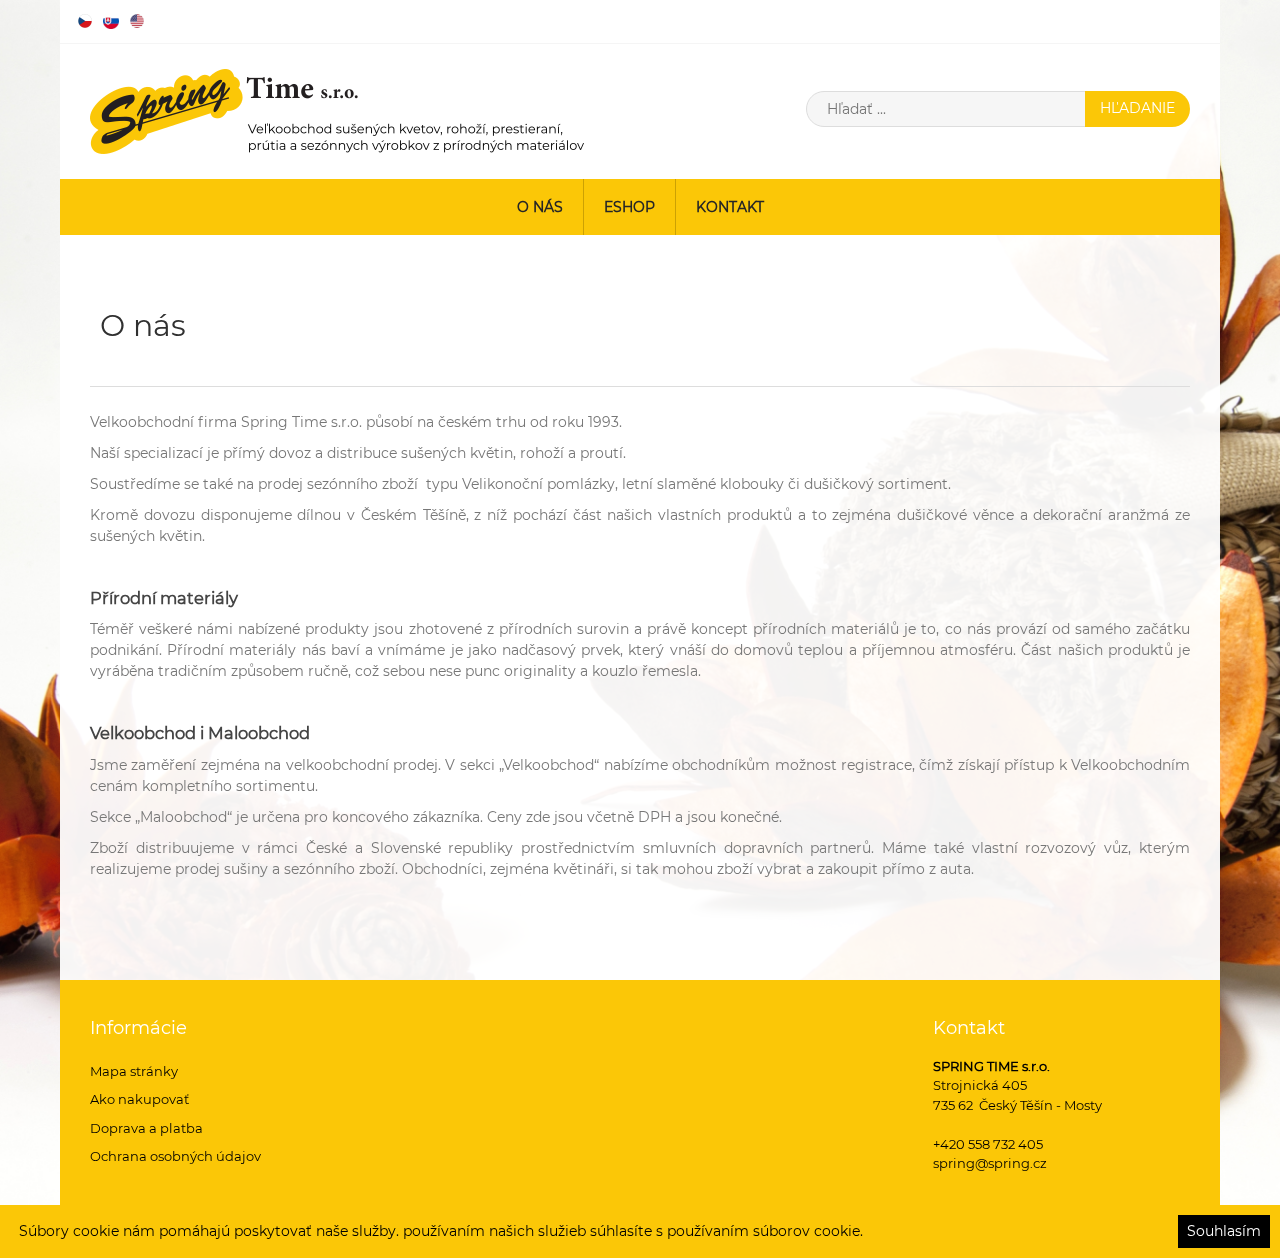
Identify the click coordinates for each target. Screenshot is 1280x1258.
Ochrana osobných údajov (175, 1156)
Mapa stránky (134, 1071)
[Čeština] (85, 21)
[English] (137, 21)
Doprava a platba (146, 1128)
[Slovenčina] (111, 21)
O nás (540, 207)
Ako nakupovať (139, 1099)
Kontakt (730, 207)
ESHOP (629, 207)
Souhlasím (1224, 1231)
